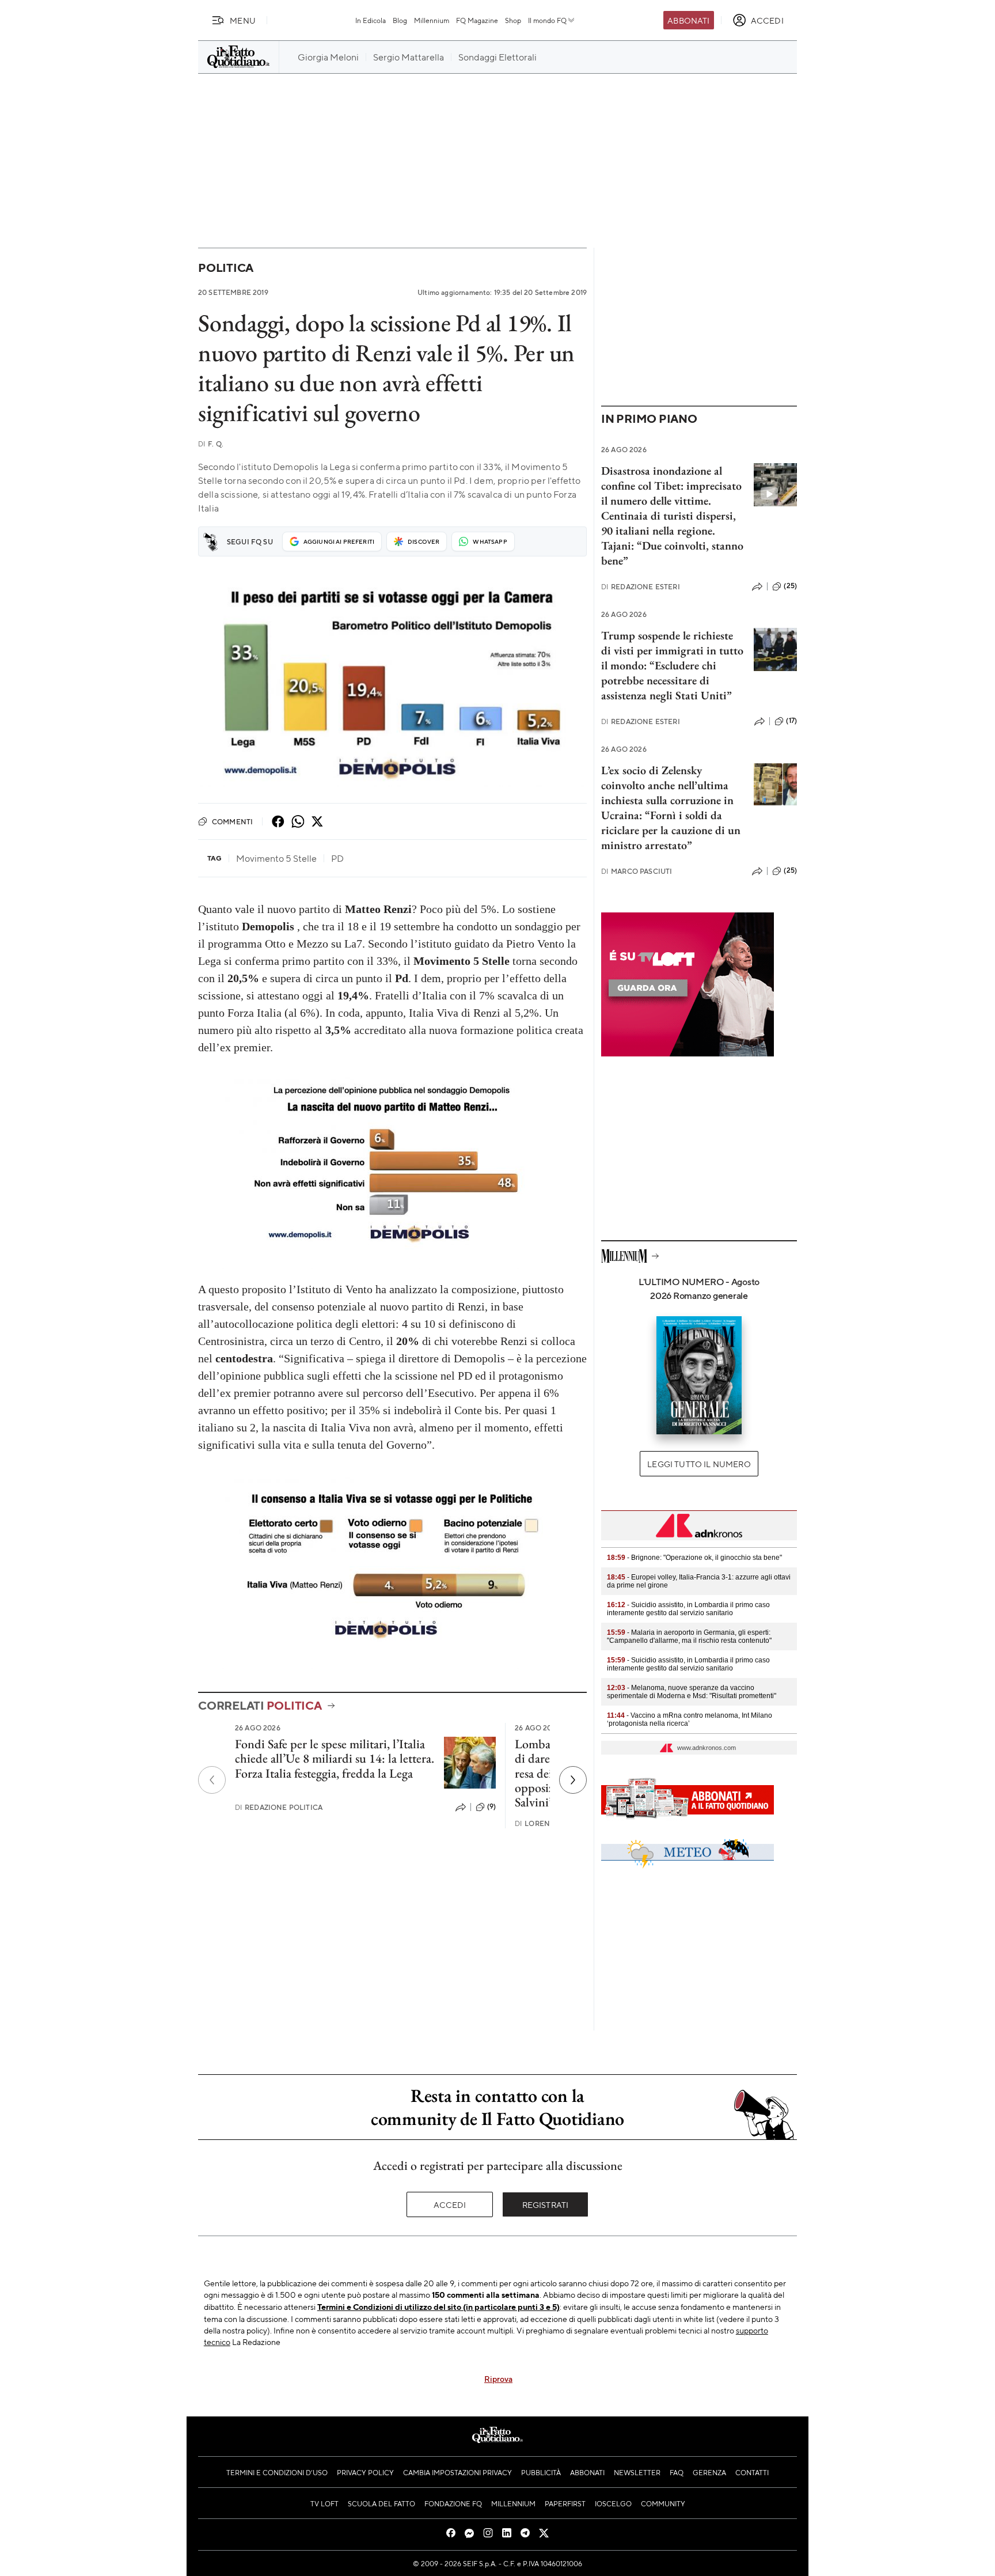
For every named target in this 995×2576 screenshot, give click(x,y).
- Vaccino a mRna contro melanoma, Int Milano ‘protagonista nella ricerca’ (690, 1719)
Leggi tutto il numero (699, 1464)
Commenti (232, 821)
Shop (513, 20)
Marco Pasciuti (637, 871)
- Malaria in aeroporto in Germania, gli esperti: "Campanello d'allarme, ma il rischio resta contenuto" (689, 1636)
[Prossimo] (573, 1780)
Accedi (450, 2204)
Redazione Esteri (641, 587)
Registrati (546, 2204)
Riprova (498, 2378)
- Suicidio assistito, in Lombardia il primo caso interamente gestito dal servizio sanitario (688, 1609)
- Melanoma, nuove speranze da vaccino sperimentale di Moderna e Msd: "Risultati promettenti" (692, 1692)
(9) (491, 1806)
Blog (400, 20)
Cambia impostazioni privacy (457, 2472)
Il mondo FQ (547, 20)
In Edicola (371, 20)
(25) (790, 586)
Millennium (432, 20)
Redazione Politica (279, 1807)
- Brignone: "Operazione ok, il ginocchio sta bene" (694, 1558)
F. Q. (211, 444)
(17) (791, 721)
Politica (226, 268)
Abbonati (688, 20)
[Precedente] (212, 1780)
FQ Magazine (477, 20)
